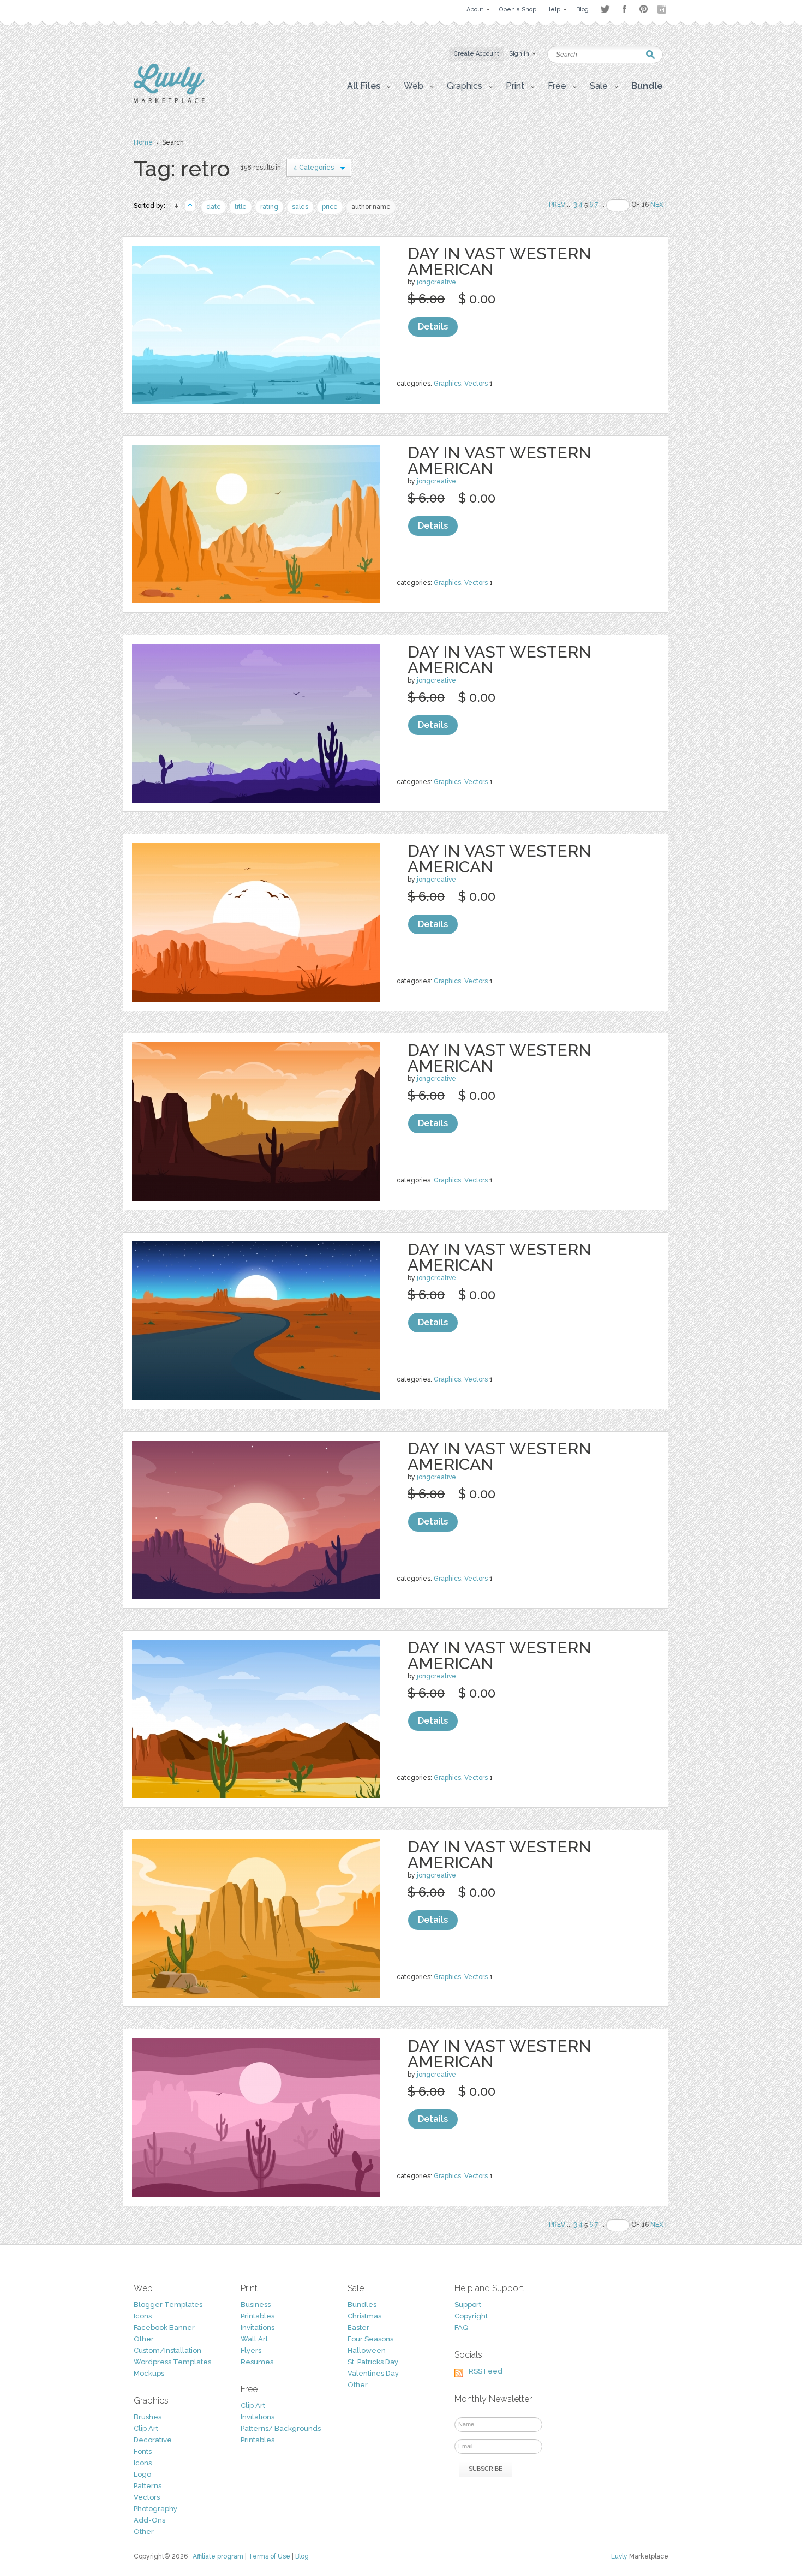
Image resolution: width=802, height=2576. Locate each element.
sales (300, 207)
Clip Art (146, 2428)
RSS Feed (486, 2371)
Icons (143, 2316)
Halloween (367, 2350)
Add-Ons (149, 2520)
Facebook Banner (164, 2327)
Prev (557, 205)
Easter (358, 2327)
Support (468, 2305)
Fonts (143, 2451)
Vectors (476, 384)
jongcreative (436, 282)
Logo (142, 2474)
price (330, 207)
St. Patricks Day (373, 2362)
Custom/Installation (167, 2350)
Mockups (149, 2373)
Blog (302, 2556)
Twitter (605, 9)
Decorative (153, 2440)
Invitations (258, 2327)
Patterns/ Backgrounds (281, 2428)
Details (433, 327)
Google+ (663, 9)
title (241, 207)
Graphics (447, 384)
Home (143, 142)
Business (256, 2305)
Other (144, 2339)
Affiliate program (218, 2556)
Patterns (148, 2486)
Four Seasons (370, 2339)
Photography (155, 2509)
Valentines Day (373, 2373)
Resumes (257, 2362)
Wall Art (254, 2339)
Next (659, 205)
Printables (258, 2316)
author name (371, 207)
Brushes (148, 2417)
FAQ (461, 2327)
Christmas (364, 2316)
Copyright (471, 2316)
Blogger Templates (168, 2305)
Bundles (362, 2305)
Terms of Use (269, 2556)
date (214, 207)
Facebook (624, 9)
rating (269, 207)
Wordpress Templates (172, 2362)
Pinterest (644, 9)
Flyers (251, 2350)
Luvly (619, 2556)
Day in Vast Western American (499, 261)
